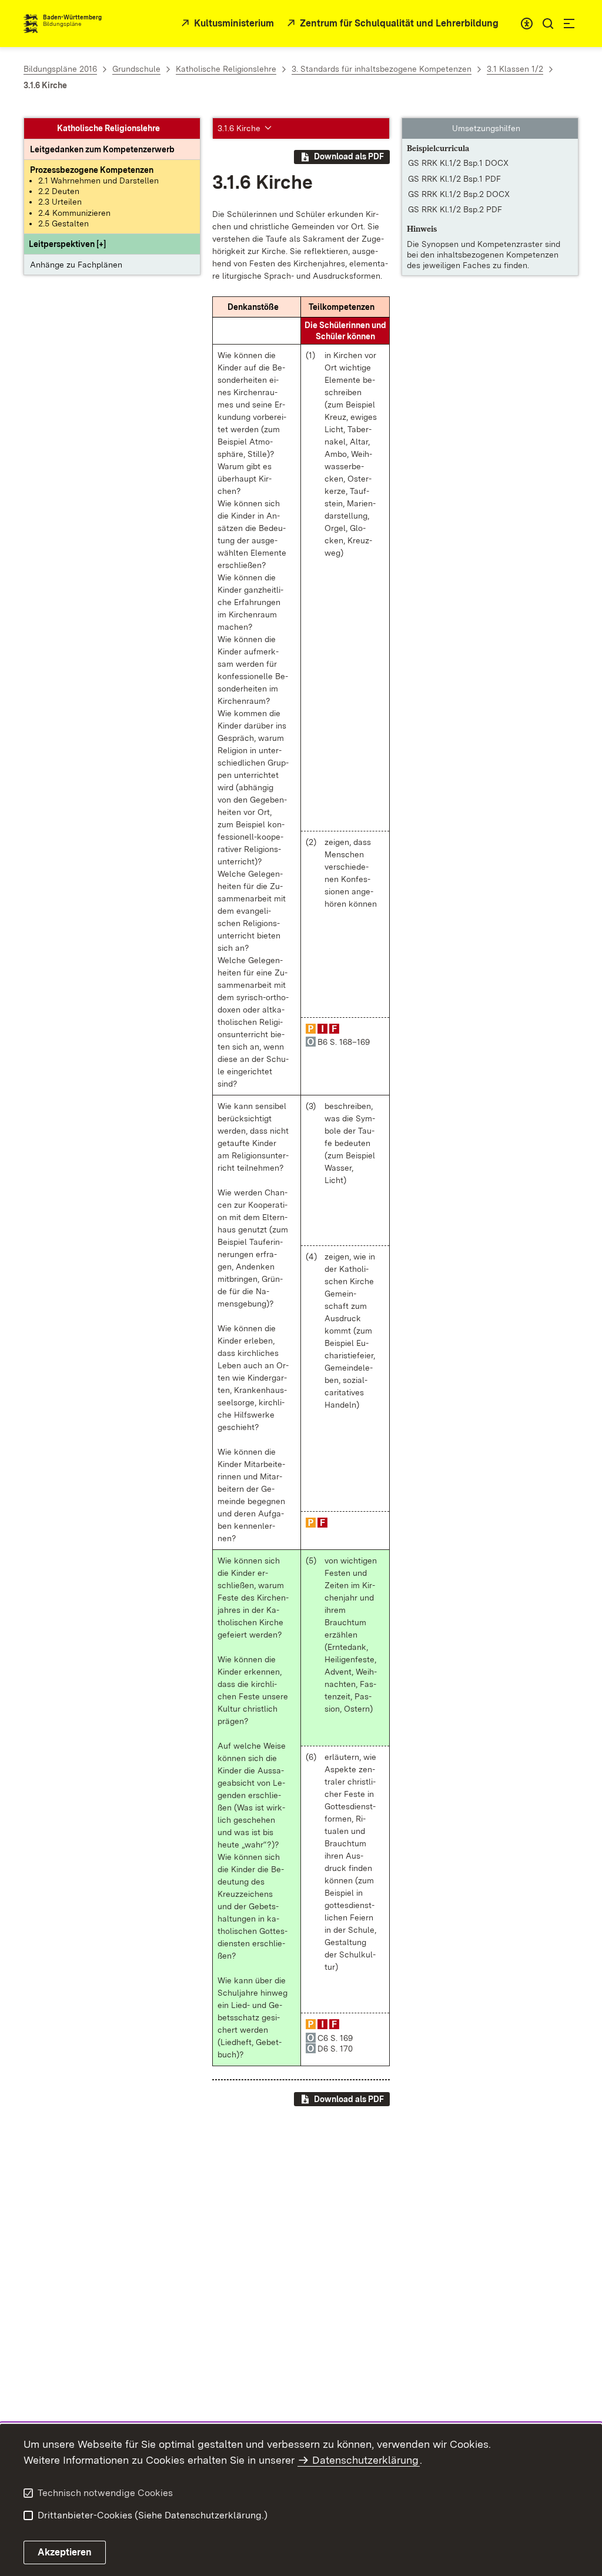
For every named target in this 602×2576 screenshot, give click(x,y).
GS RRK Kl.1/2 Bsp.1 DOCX (458, 163)
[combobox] (527, 24)
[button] (67, 244)
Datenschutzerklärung (365, 2460)
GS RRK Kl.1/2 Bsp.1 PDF (454, 179)
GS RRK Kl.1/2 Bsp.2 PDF (455, 209)
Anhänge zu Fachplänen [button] (76, 265)
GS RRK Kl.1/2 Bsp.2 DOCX (459, 194)
